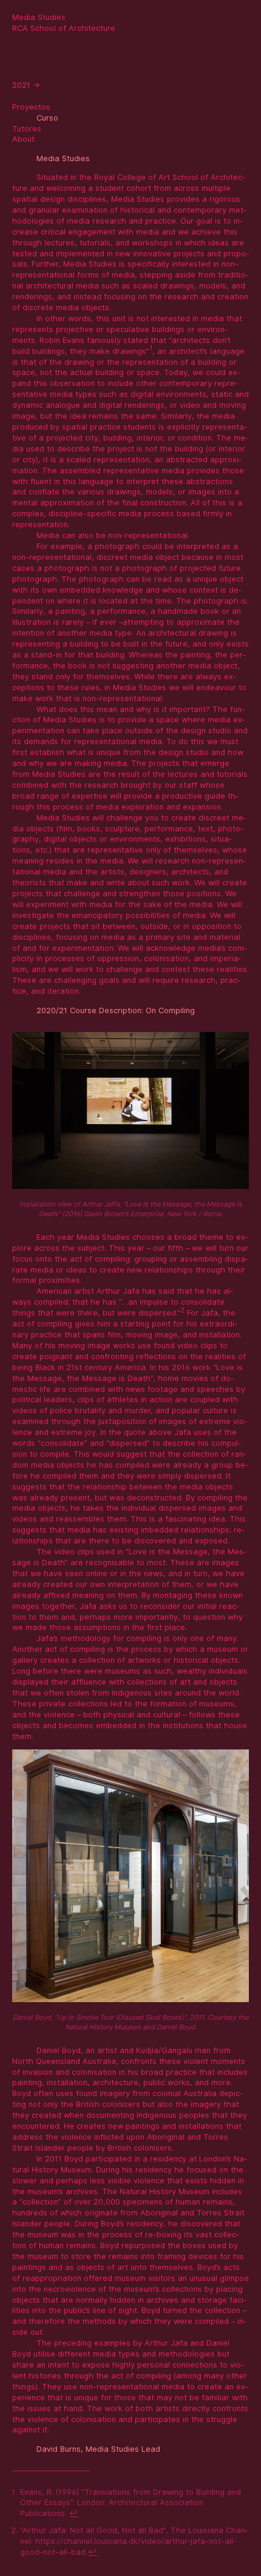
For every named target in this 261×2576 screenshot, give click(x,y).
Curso (47, 118)
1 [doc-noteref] (151, 348)
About (23, 139)
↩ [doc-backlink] (74, 2513)
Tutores (27, 129)
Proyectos (31, 107)
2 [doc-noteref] (182, 1310)
